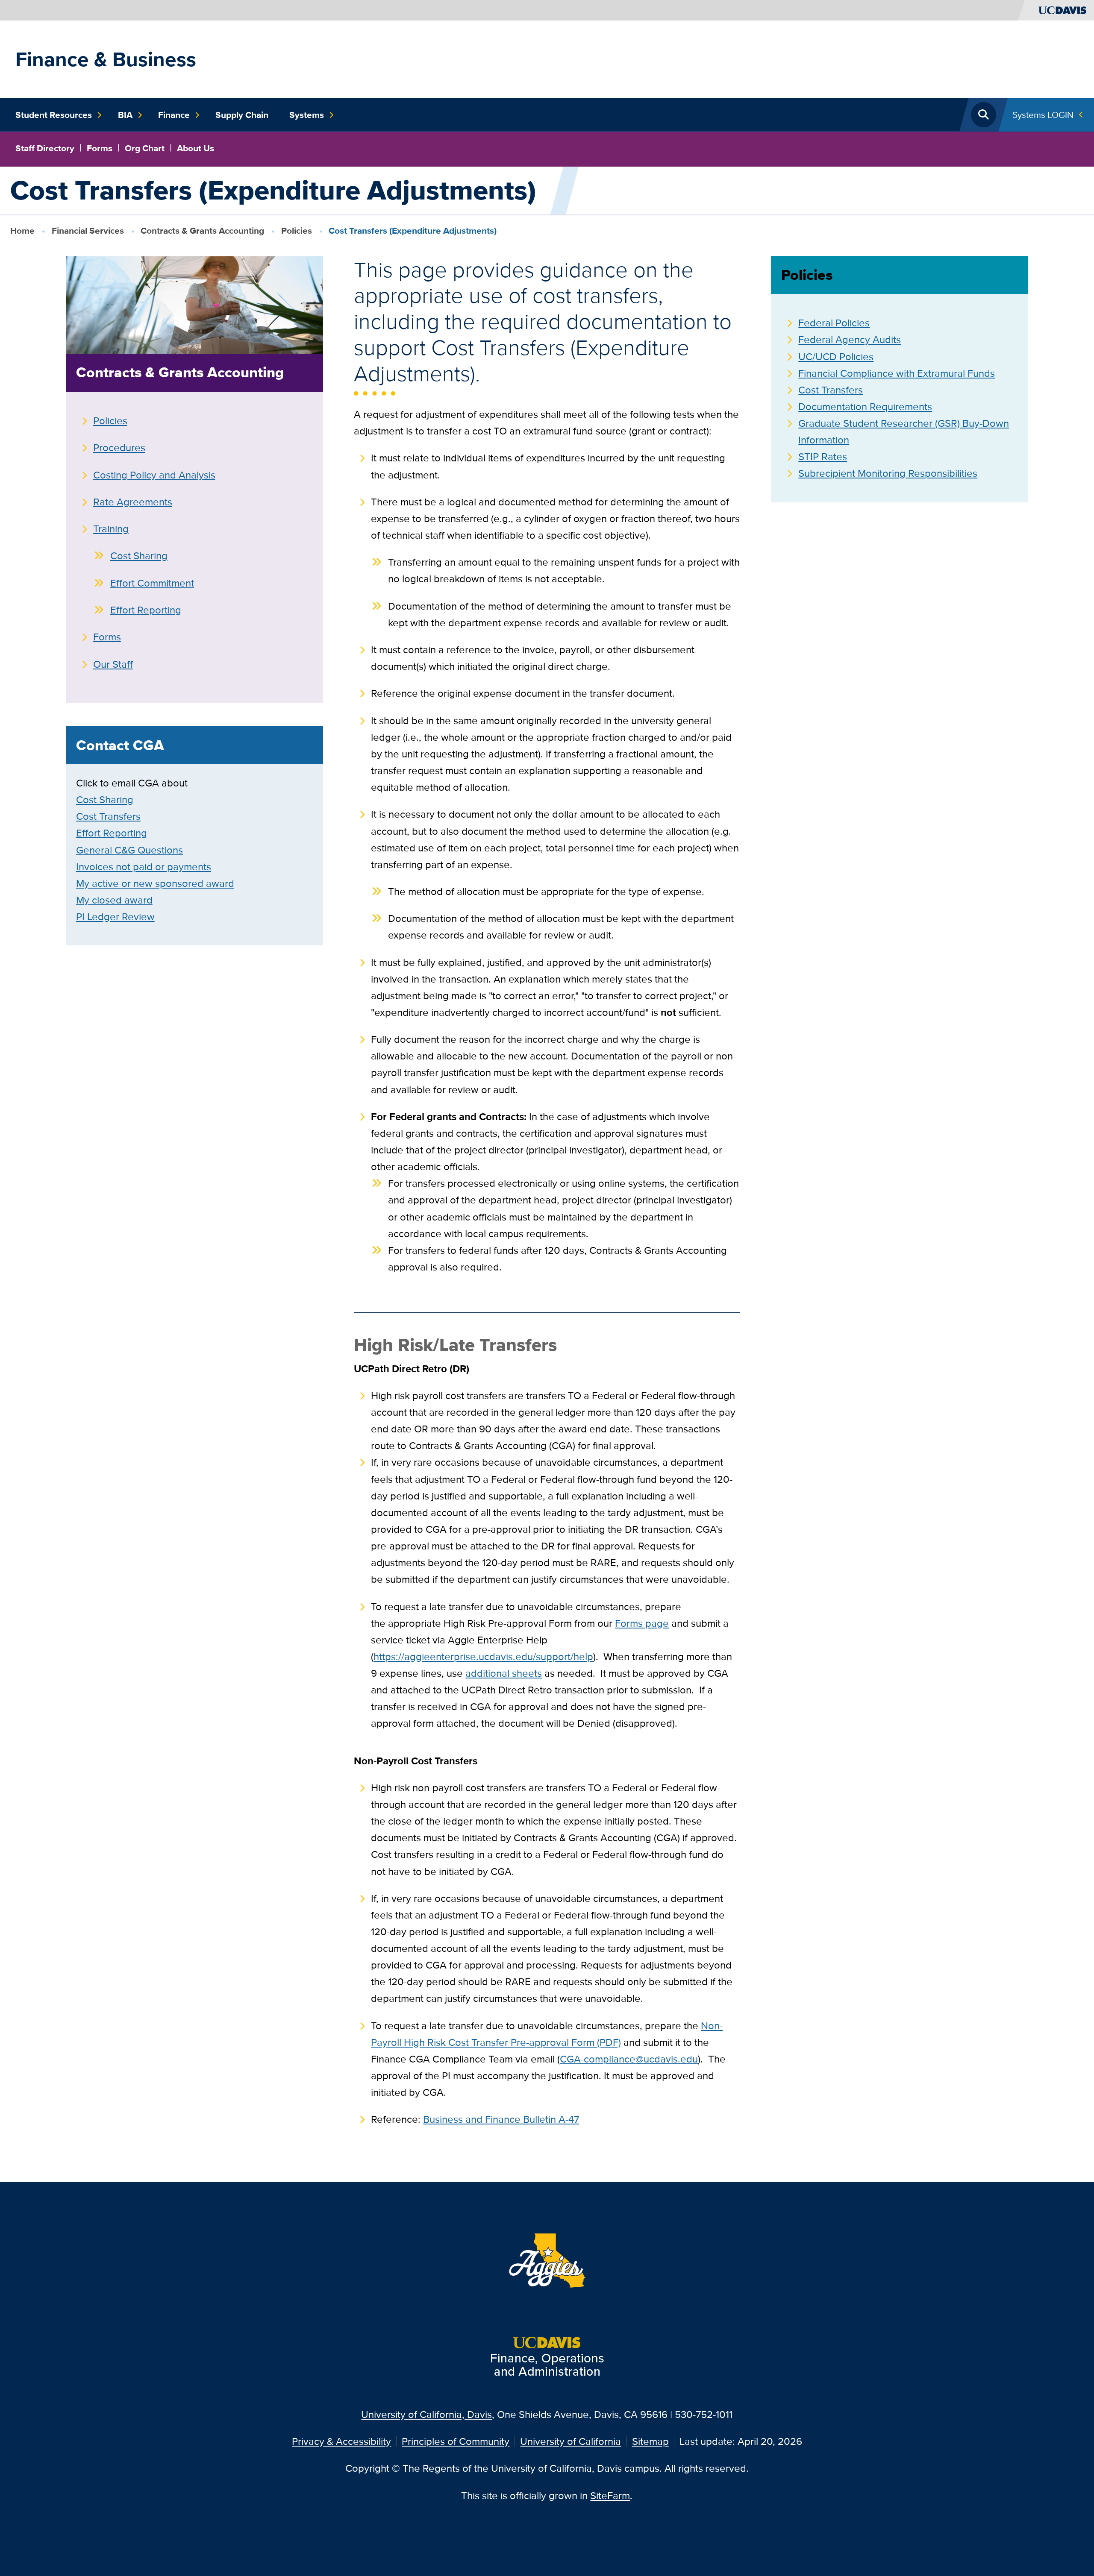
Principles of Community (456, 2441)
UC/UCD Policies (836, 356)
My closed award (114, 900)
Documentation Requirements (865, 406)
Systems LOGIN (1043, 115)
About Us (196, 148)
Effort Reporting (146, 610)
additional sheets (504, 1673)
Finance (174, 115)
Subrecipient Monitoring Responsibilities (888, 473)
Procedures (119, 447)
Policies (297, 230)
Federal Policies (834, 323)
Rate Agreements (133, 502)
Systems (307, 115)
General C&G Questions (129, 850)
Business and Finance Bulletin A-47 (501, 2119)
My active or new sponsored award (155, 883)
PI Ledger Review (115, 917)
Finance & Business (106, 59)
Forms (100, 148)
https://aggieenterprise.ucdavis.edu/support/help (483, 1656)
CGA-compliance (598, 2059)
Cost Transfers (108, 816)
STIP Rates (823, 456)
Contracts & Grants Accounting (202, 230)
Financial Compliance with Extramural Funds (897, 373)
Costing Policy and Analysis (154, 475)
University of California (571, 2441)
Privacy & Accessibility (341, 2441)
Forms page (642, 1623)
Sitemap (650, 2441)
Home (22, 230)
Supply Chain (242, 115)
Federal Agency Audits (850, 339)
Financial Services (88, 230)
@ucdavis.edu (667, 2059)
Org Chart (145, 148)
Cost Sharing (139, 556)
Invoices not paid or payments (144, 867)
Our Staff (113, 664)
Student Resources (54, 115)
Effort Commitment (152, 583)
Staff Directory (45, 148)
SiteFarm (610, 2495)
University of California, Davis (426, 2414)
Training (111, 529)
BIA (125, 115)
